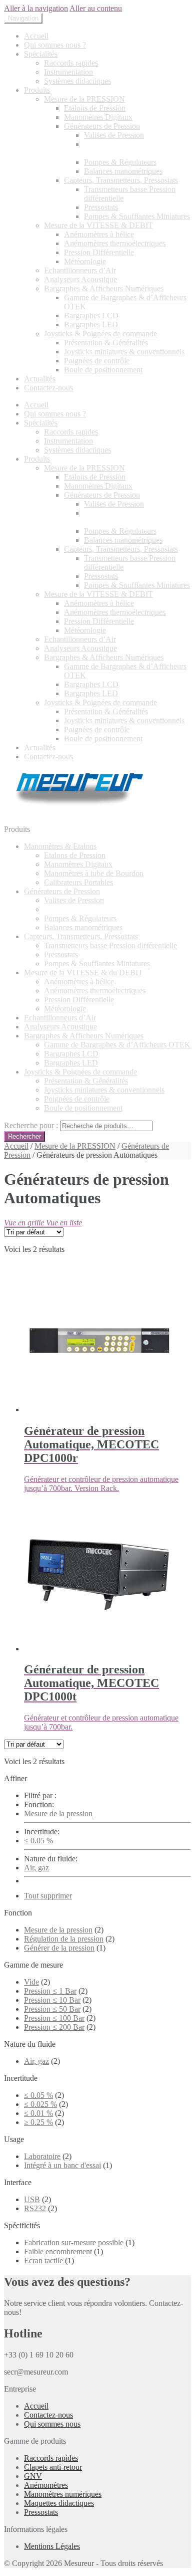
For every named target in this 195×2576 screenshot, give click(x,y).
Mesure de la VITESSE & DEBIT (98, 225)
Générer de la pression (59, 1948)
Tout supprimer (48, 1896)
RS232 (35, 2208)
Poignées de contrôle (97, 361)
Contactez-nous (48, 388)
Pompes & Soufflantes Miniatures (137, 216)
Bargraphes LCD (91, 315)
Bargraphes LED (91, 325)
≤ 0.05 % (38, 1841)
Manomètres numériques (63, 2494)
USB (32, 2199)
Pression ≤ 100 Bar (54, 2018)
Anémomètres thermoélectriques (115, 243)
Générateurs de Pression (102, 126)
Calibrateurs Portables (78, 882)
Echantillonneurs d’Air (80, 270)
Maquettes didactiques (59, 2503)
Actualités (40, 379)
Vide (31, 1982)
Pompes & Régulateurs (120, 162)
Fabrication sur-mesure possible (74, 2242)
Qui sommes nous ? (55, 45)
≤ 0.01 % (38, 2113)
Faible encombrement (58, 2251)
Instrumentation (68, 72)
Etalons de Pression (95, 108)
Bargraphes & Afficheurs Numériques (104, 288)
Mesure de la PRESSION (84, 99)
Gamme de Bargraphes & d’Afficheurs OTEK (117, 1045)
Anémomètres (46, 2485)
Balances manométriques (123, 171)
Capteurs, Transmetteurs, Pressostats (121, 180)
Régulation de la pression (64, 1939)
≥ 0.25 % (38, 2122)
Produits (37, 90)
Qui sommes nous (52, 2424)
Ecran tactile (43, 2261)
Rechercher (24, 1136)
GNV (33, 2476)
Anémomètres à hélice (99, 234)
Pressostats (101, 207)
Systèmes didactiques (77, 81)
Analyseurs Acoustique (80, 279)
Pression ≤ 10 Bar (52, 2000)
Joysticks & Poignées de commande (100, 334)
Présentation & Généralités (106, 343)
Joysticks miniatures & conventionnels (124, 352)
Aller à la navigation (36, 8)
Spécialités (41, 54)
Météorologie (85, 261)
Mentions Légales (52, 2546)
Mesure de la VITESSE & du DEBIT (83, 973)
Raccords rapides (71, 63)
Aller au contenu (96, 8)
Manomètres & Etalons (60, 846)
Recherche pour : (31, 1125)
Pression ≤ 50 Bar (52, 2009)
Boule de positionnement (103, 370)
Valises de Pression (114, 135)
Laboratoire (42, 2156)
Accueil (36, 36)
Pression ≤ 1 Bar (50, 1991)
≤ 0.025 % (40, 2104)
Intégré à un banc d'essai (62, 2165)
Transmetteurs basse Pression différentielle (110, 945)
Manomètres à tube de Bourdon (94, 873)
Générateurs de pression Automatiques (122, 149)
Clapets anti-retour (53, 2467)
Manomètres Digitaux (98, 117)
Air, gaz (36, 1868)
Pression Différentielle (99, 252)
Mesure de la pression (58, 1813)
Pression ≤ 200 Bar (54, 2027)
